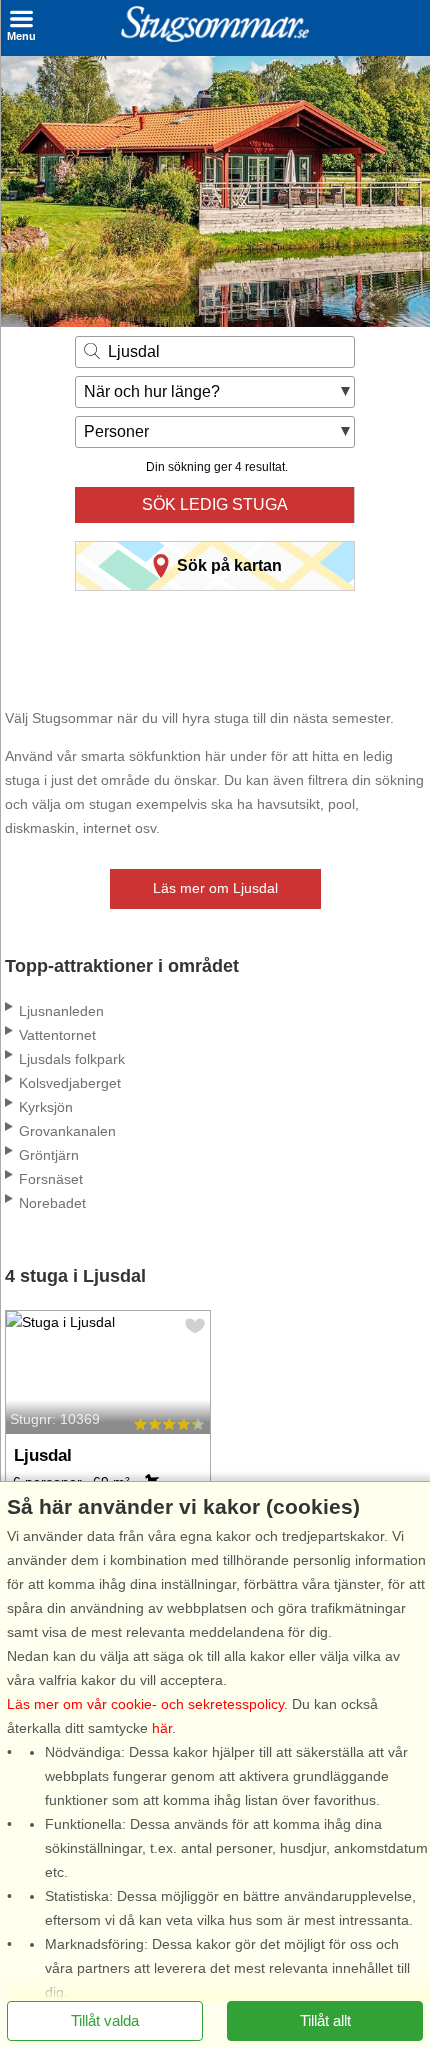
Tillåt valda (105, 2020)
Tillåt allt (325, 2020)
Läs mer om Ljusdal (215, 888)
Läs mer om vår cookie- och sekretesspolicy (145, 1704)
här (162, 1728)
